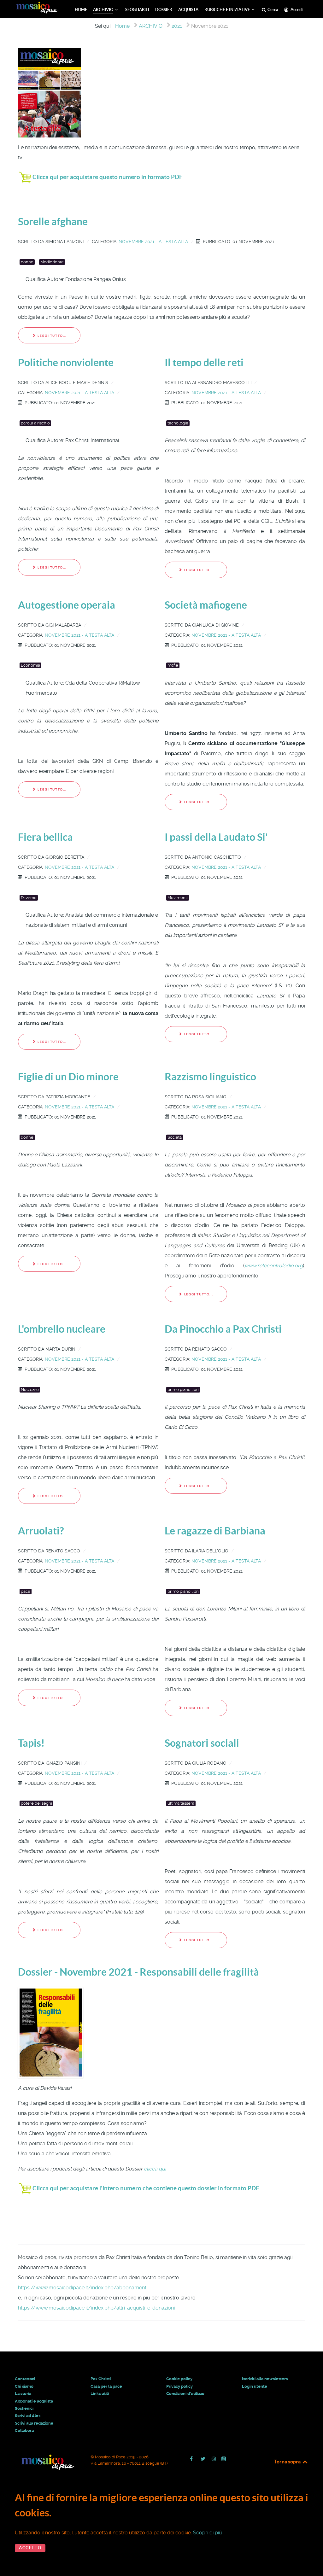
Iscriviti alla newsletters (265, 2379)
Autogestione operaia (67, 605)
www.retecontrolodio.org (274, 1266)
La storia (23, 2394)
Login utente (255, 2386)
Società (175, 1137)
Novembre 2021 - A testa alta (153, 242)
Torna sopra (288, 2462)
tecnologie (178, 423)
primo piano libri (183, 1390)
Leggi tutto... (52, 336)
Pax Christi (101, 2379)
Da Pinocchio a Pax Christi (223, 1329)
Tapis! (31, 1743)
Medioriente (52, 262)
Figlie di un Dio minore (68, 1077)
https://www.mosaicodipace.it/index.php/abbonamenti (83, 2288)
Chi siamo (24, 2386)
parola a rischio (35, 423)
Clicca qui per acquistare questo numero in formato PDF (108, 177)
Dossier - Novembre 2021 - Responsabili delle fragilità (138, 1972)
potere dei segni (36, 1803)
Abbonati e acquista (34, 2401)
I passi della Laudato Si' (216, 837)
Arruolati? (41, 1531)
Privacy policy (179, 2386)
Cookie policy (179, 2379)
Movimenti (178, 898)
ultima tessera (181, 1803)
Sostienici (24, 2408)
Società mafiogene (206, 605)
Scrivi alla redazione (34, 2423)
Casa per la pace (106, 2386)
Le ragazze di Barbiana (215, 1531)
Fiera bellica (45, 837)
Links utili (100, 2394)
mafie (173, 665)
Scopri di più (208, 2533)
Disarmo (29, 898)
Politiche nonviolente (66, 362)
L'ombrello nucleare (62, 1329)
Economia (30, 665)
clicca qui (155, 2169)
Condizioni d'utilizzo (185, 2394)
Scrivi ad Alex (28, 2416)
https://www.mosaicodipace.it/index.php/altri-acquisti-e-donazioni (96, 2308)
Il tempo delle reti (204, 362)
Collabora (24, 2430)
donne (27, 262)
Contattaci (25, 2379)
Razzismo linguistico (210, 1077)
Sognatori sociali (202, 1743)
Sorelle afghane (53, 221)
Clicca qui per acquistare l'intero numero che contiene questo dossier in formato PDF (146, 2188)
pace (26, 1591)
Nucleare (30, 1390)
